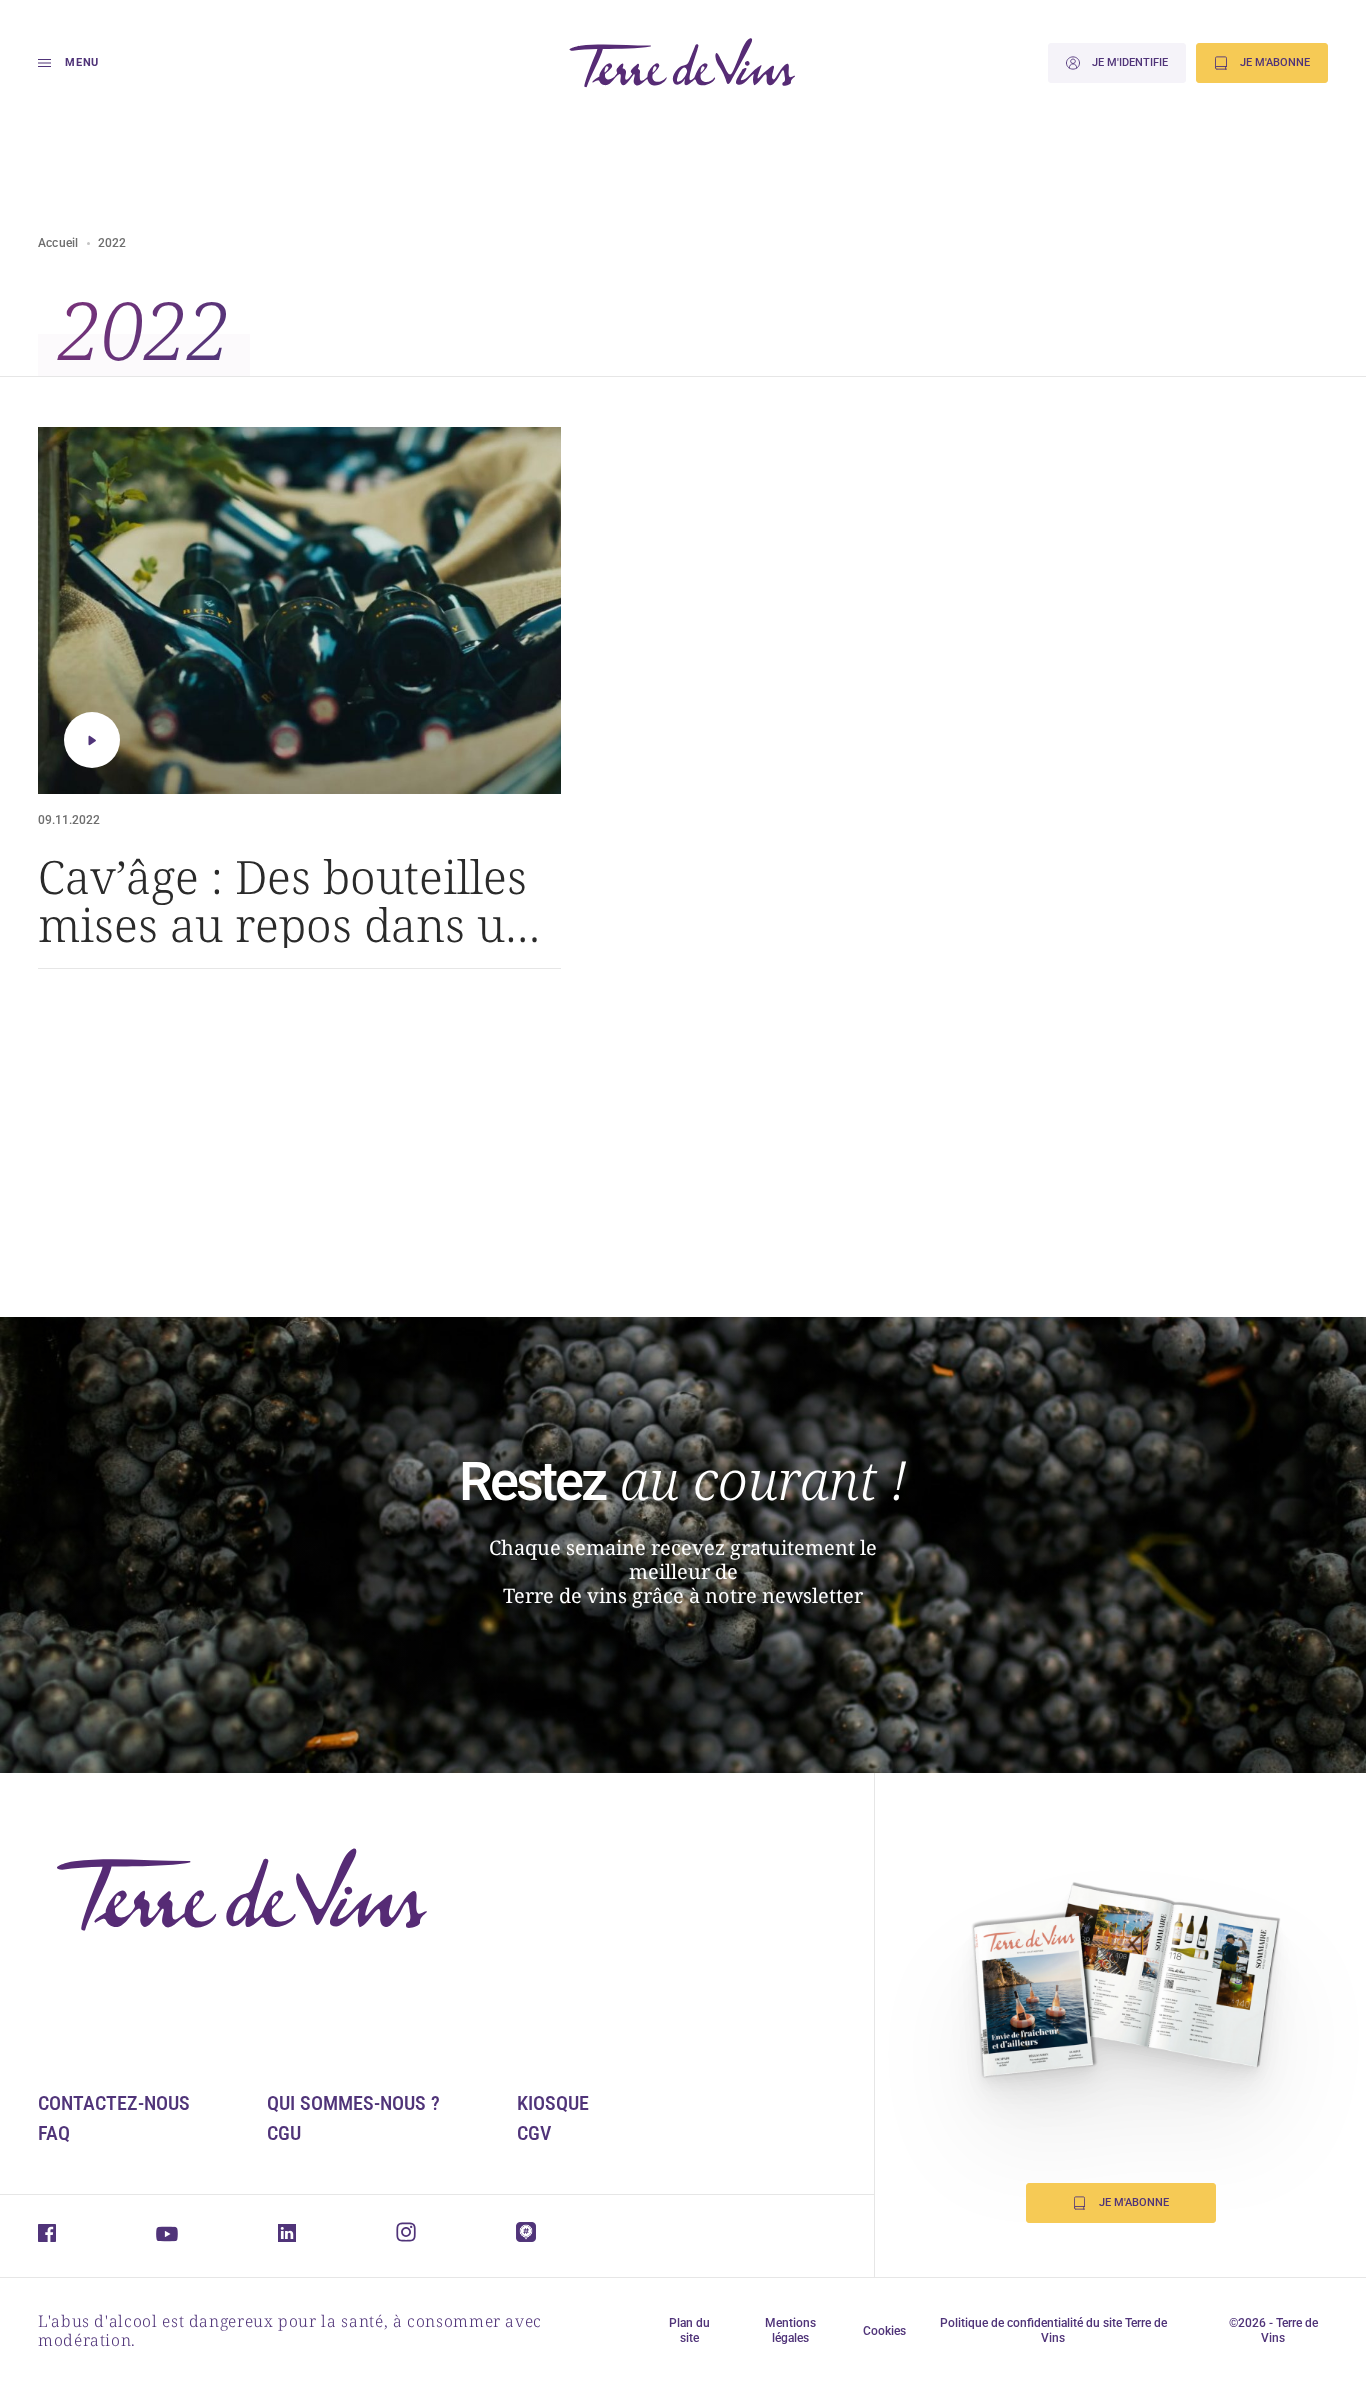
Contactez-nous (114, 2103)
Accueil (58, 243)
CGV (534, 2133)
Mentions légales (790, 2330)
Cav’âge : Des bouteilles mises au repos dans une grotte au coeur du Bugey (298, 900)
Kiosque (553, 2103)
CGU (284, 2133)
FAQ (54, 2133)
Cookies (884, 2331)
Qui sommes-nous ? (353, 2103)
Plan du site (689, 2330)
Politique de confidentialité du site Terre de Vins (1053, 2330)
